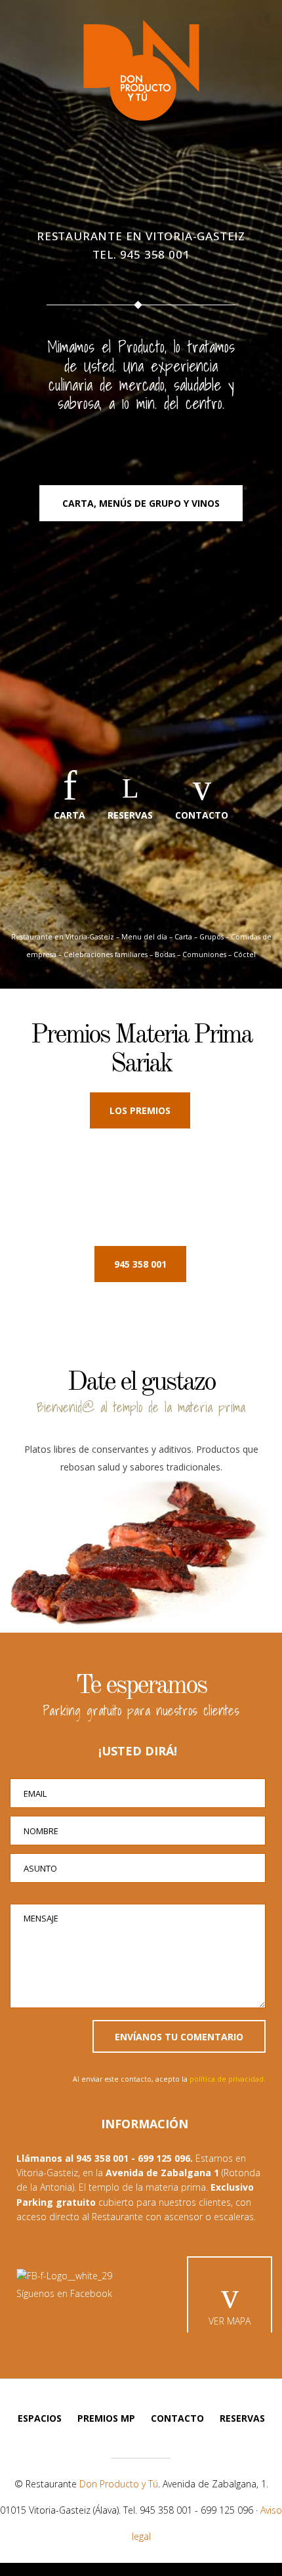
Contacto (177, 2418)
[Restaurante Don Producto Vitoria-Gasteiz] (141, 70)
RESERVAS (130, 815)
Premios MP (106, 2418)
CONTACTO (202, 815)
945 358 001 (155, 254)
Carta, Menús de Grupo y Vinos (141, 503)
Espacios (40, 2418)
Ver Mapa (230, 2321)
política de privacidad (227, 2079)
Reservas (242, 2418)
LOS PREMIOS (140, 1110)
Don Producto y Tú (119, 2484)
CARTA (70, 815)
